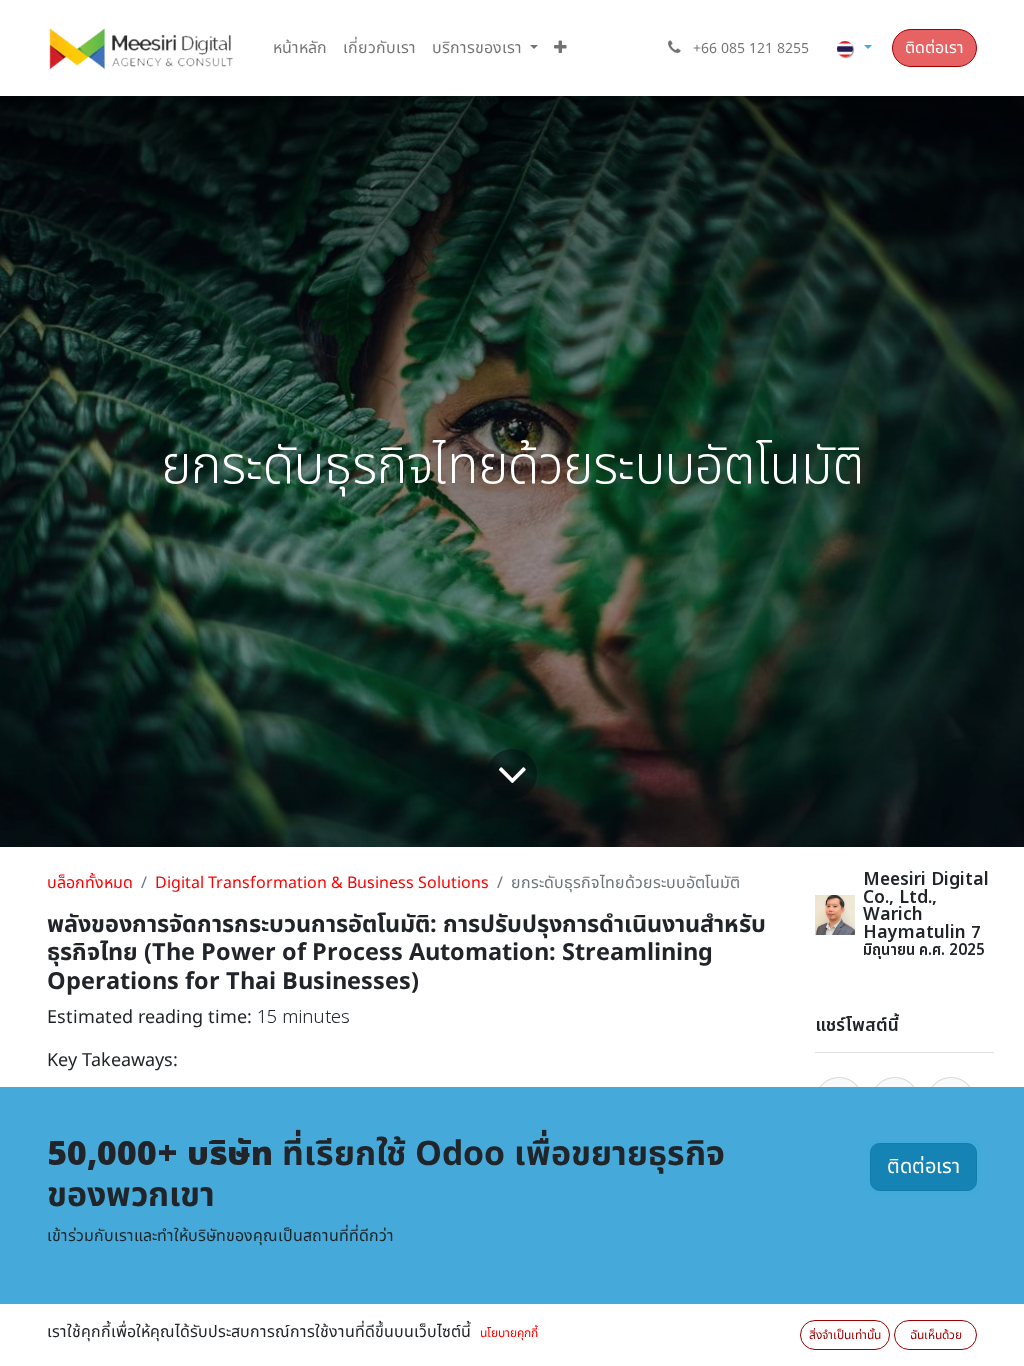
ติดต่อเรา (934, 48)
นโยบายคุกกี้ (509, 1333)
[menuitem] (300, 48)
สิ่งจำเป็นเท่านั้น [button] (845, 1335)
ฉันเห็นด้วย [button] (936, 1335)
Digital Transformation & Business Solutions (322, 883)
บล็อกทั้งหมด (90, 883)
